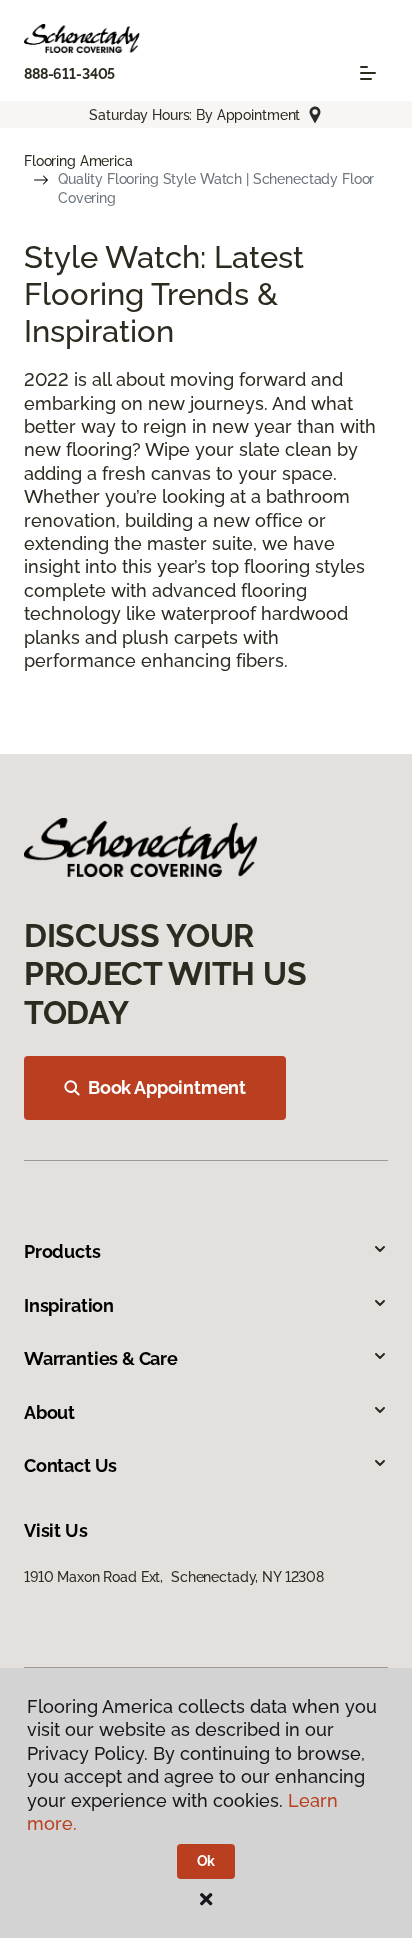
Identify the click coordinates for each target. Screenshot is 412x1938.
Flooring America (78, 161)
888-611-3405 (69, 74)
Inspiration (69, 1305)
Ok (206, 1861)
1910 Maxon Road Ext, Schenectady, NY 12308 (174, 1577)
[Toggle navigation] (368, 73)
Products (62, 1251)
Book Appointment (167, 1087)
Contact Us (70, 1465)
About (49, 1412)
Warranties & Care (101, 1358)
